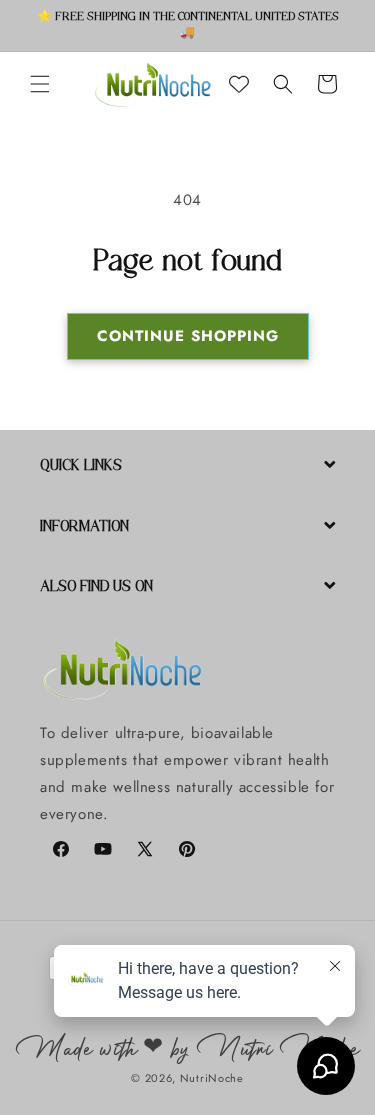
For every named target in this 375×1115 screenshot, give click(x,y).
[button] (40, 84)
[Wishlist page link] (239, 84)
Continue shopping (188, 336)
